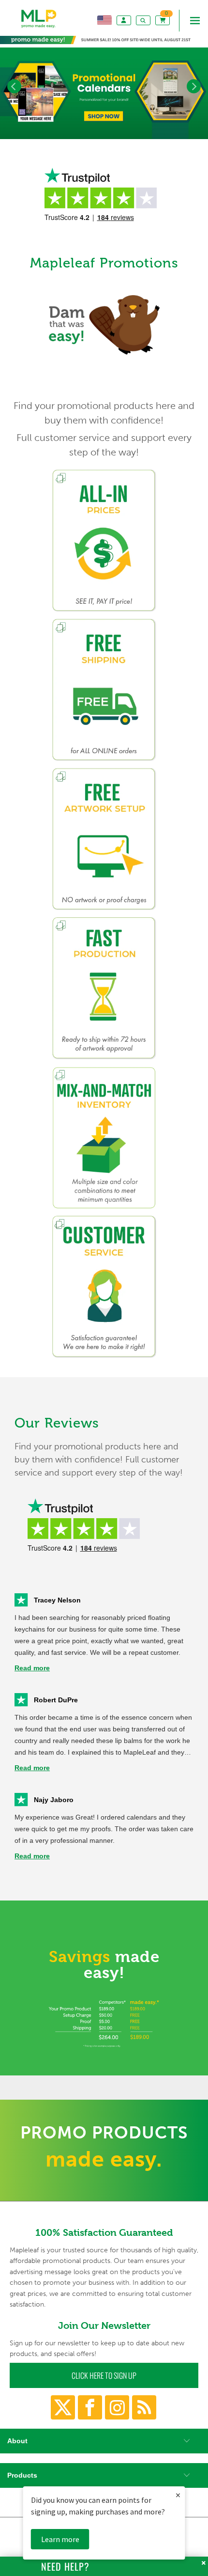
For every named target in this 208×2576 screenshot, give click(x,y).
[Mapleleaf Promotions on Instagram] (117, 2407)
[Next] (194, 86)
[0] (163, 20)
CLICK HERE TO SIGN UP (104, 2375)
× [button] (178, 2495)
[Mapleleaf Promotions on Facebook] (90, 2407)
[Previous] (14, 86)
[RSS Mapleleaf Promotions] (144, 2407)
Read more (32, 1668)
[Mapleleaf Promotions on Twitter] (63, 2407)
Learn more (60, 2539)
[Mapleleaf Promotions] (39, 29)
